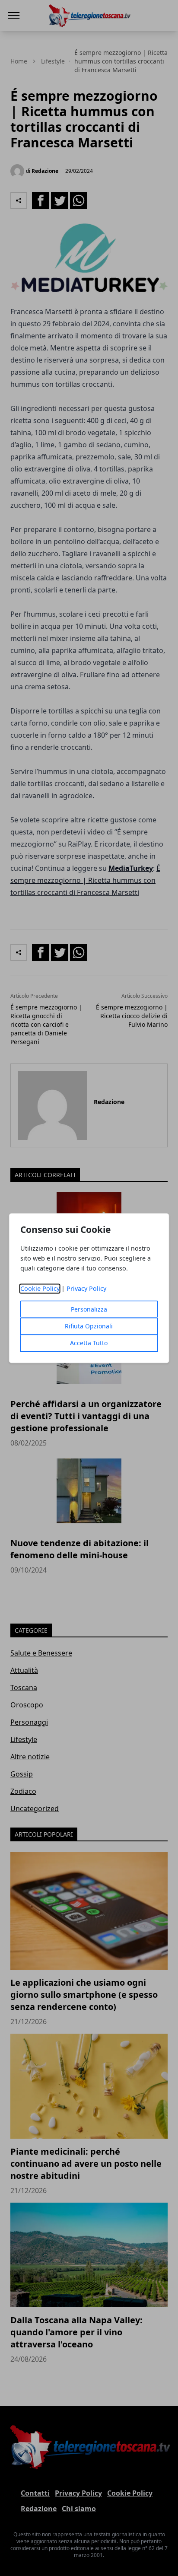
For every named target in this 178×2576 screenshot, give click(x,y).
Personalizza (89, 1309)
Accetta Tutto (89, 1343)
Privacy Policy (86, 1288)
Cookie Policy (40, 1288)
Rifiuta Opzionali (89, 1326)
